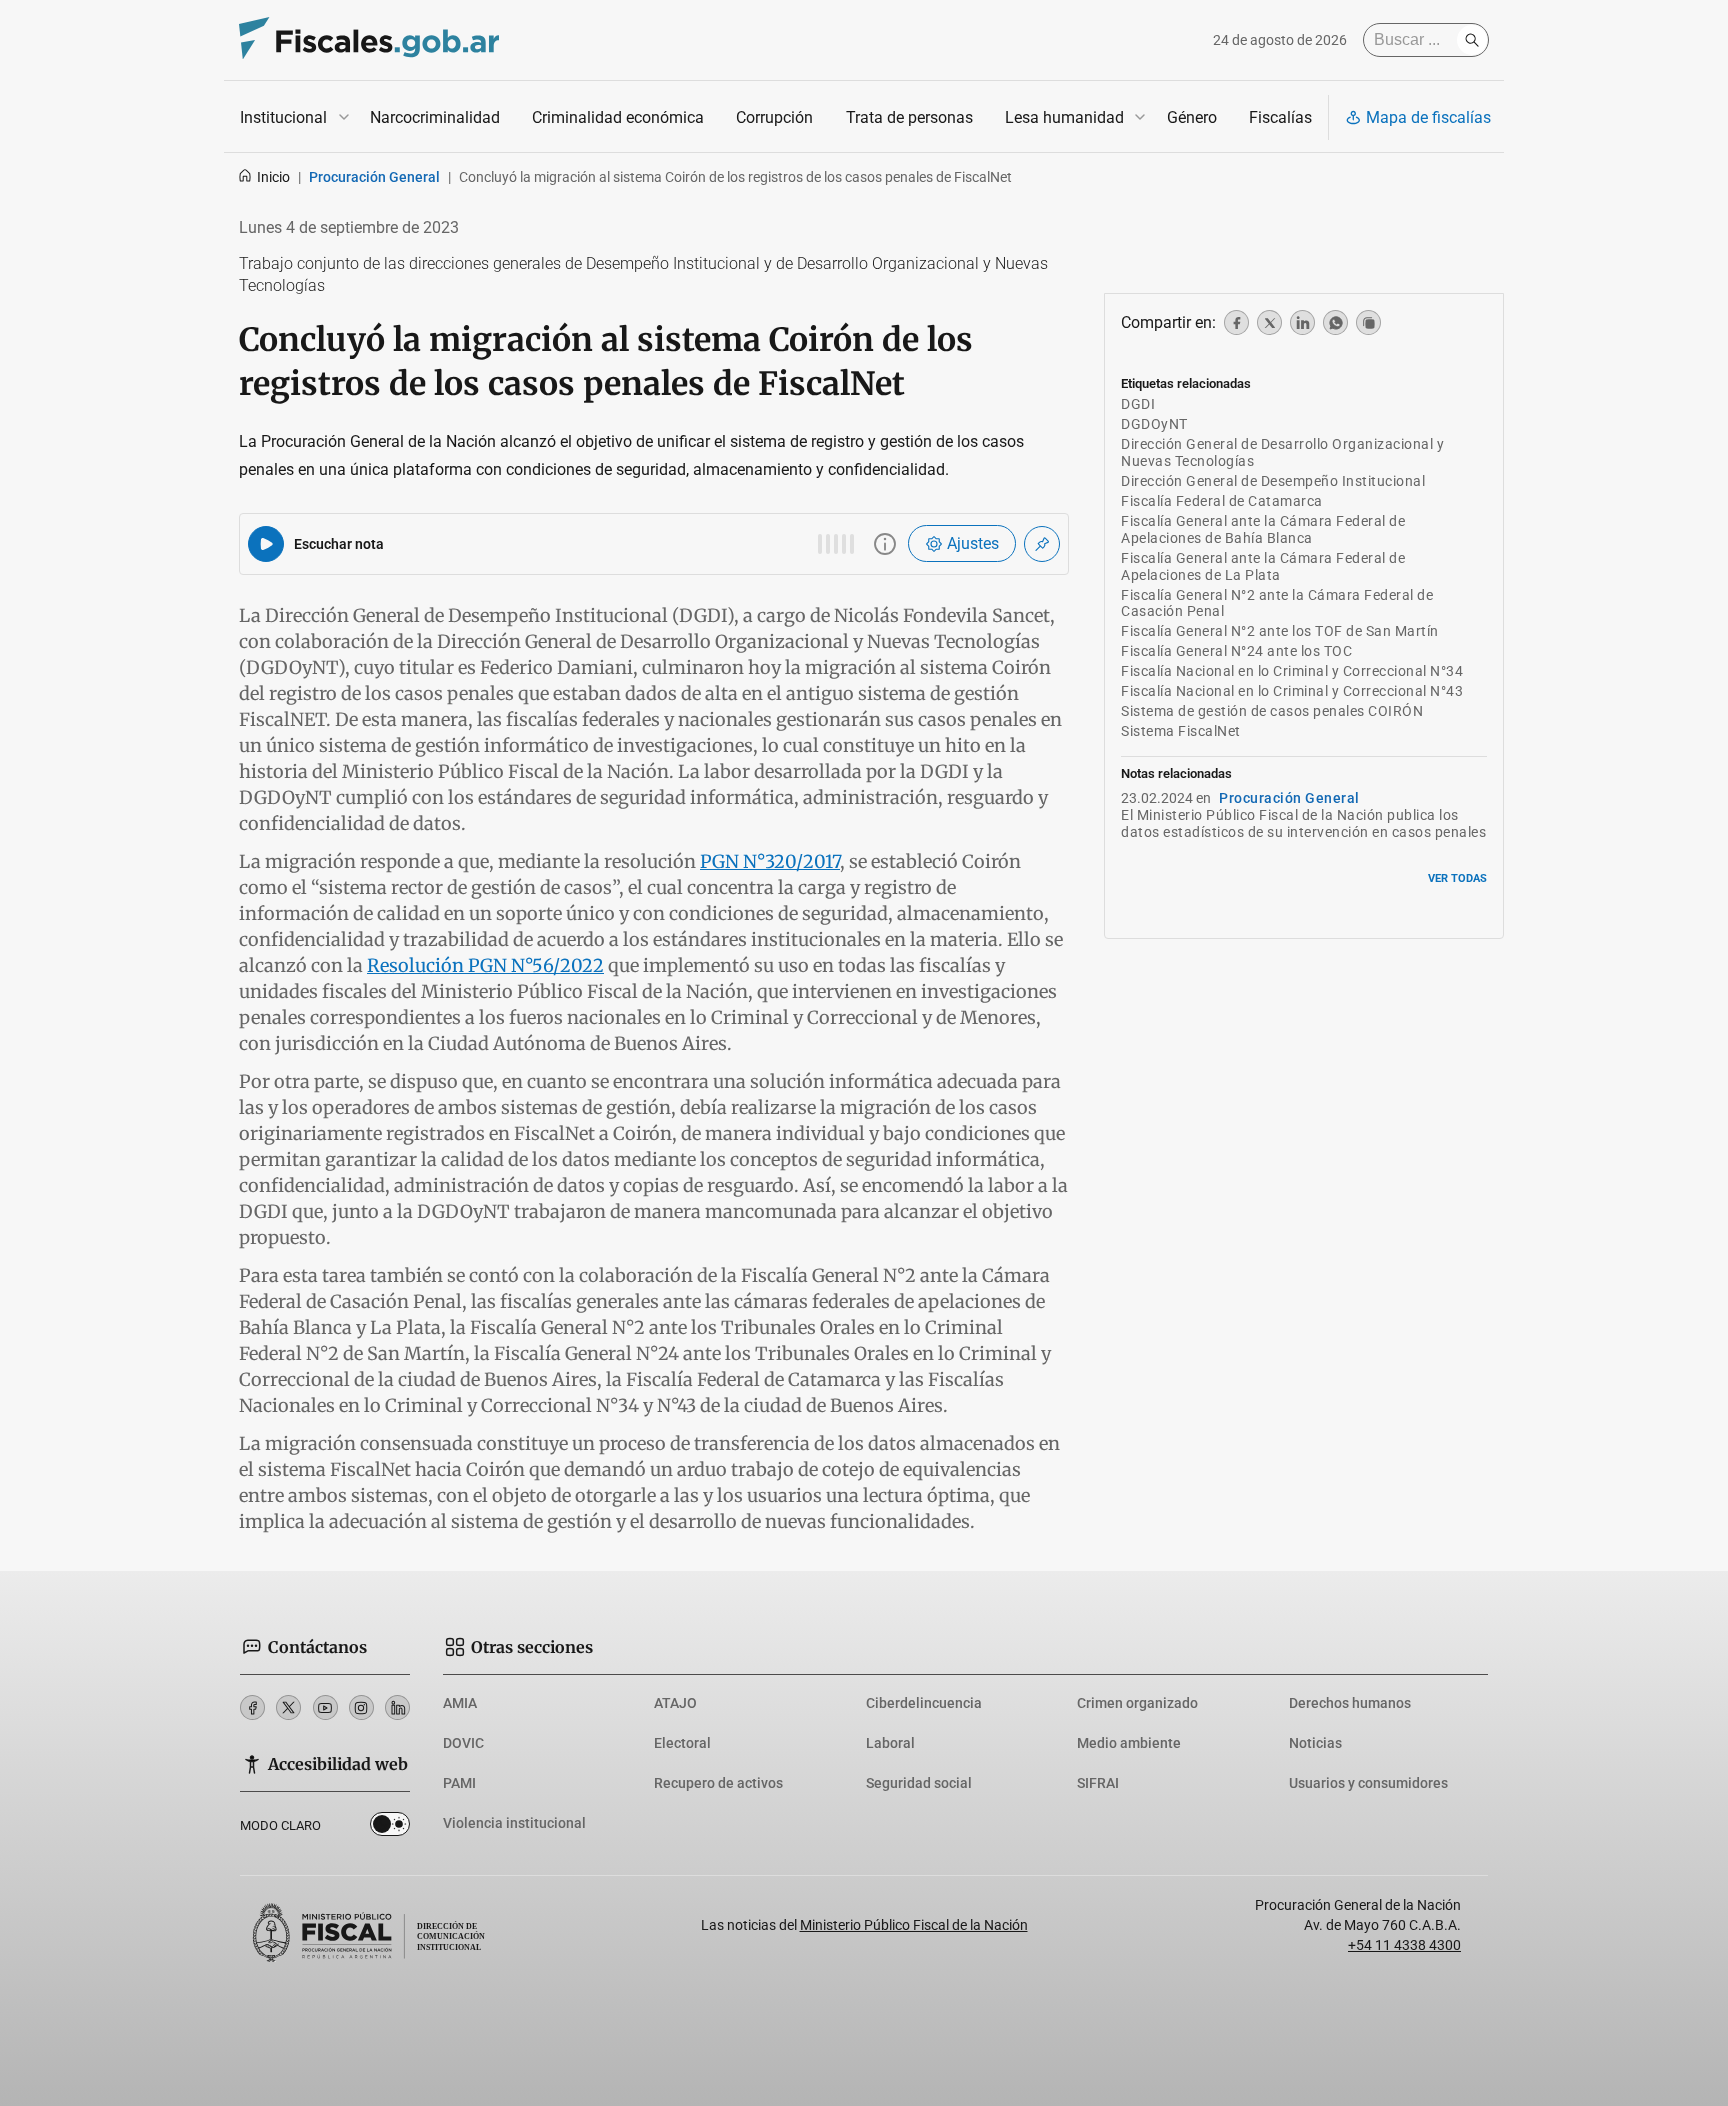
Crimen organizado (1137, 1703)
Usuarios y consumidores (1368, 1783)
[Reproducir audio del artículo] (266, 544)
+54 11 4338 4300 (1404, 1945)
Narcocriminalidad (435, 117)
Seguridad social (919, 1783)
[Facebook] (252, 1707)
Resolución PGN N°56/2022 (485, 965)
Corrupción (774, 117)
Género (1192, 117)
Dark (390, 1828)
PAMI (459, 1783)
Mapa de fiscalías (1428, 117)
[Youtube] (325, 1707)
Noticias (1315, 1743)
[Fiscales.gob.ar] (369, 40)
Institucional (283, 117)
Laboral (890, 1743)
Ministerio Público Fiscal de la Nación (914, 1925)
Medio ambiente (1129, 1743)
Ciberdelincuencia (924, 1703)
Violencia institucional (514, 1823)
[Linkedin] (397, 1707)
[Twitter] (288, 1707)
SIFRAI (1098, 1783)
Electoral (682, 1743)
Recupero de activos (718, 1783)
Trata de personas (909, 117)
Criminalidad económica (618, 117)
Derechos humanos (1350, 1703)
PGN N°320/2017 (770, 861)
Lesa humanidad (1064, 117)
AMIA (460, 1703)
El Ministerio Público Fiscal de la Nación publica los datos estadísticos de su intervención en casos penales (1303, 823)
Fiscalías (1280, 117)
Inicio (273, 177)
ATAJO (675, 1703)
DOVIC (463, 1743)
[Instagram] (361, 1707)
